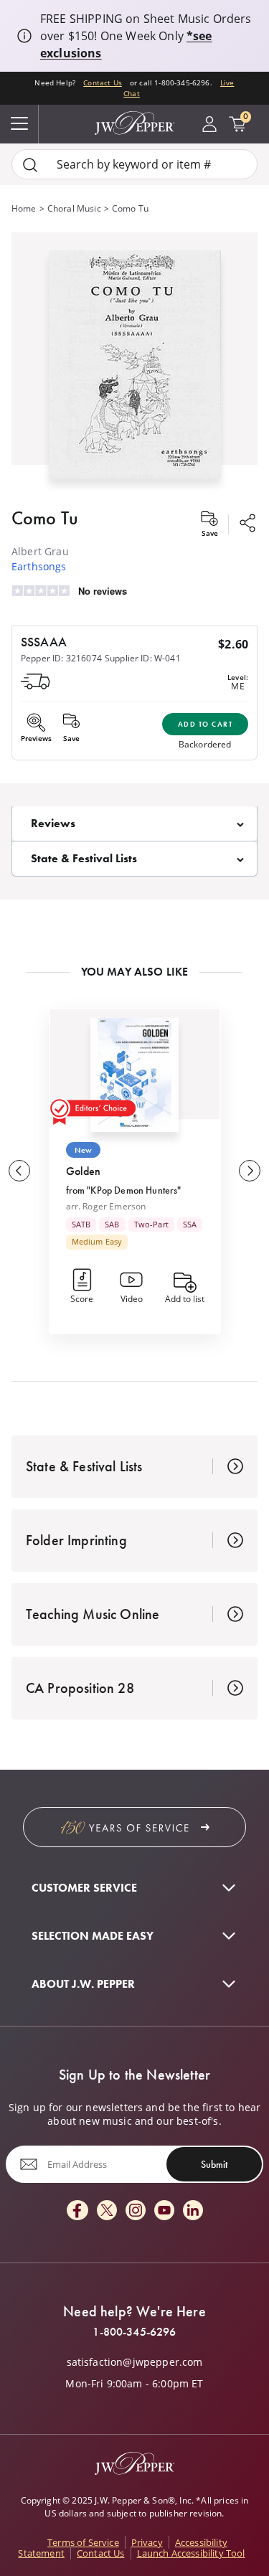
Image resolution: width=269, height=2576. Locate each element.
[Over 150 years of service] (134, 1827)
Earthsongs (39, 566)
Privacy (147, 2542)
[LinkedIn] (193, 2211)
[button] (134, 362)
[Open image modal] (135, 370)
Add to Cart (206, 724)
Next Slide (250, 1171)
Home (24, 208)
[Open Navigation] (19, 124)
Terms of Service (83, 2542)
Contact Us (103, 82)
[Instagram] (136, 2211)
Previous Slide (19, 1171)
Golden (84, 1171)
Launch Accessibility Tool (191, 2553)
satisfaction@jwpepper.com (135, 2362)
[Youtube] (164, 2211)
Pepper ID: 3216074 (61, 658)
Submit (214, 2164)
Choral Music (74, 208)
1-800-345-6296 (134, 2332)
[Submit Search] (30, 165)
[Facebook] (77, 2211)
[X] (107, 2211)
